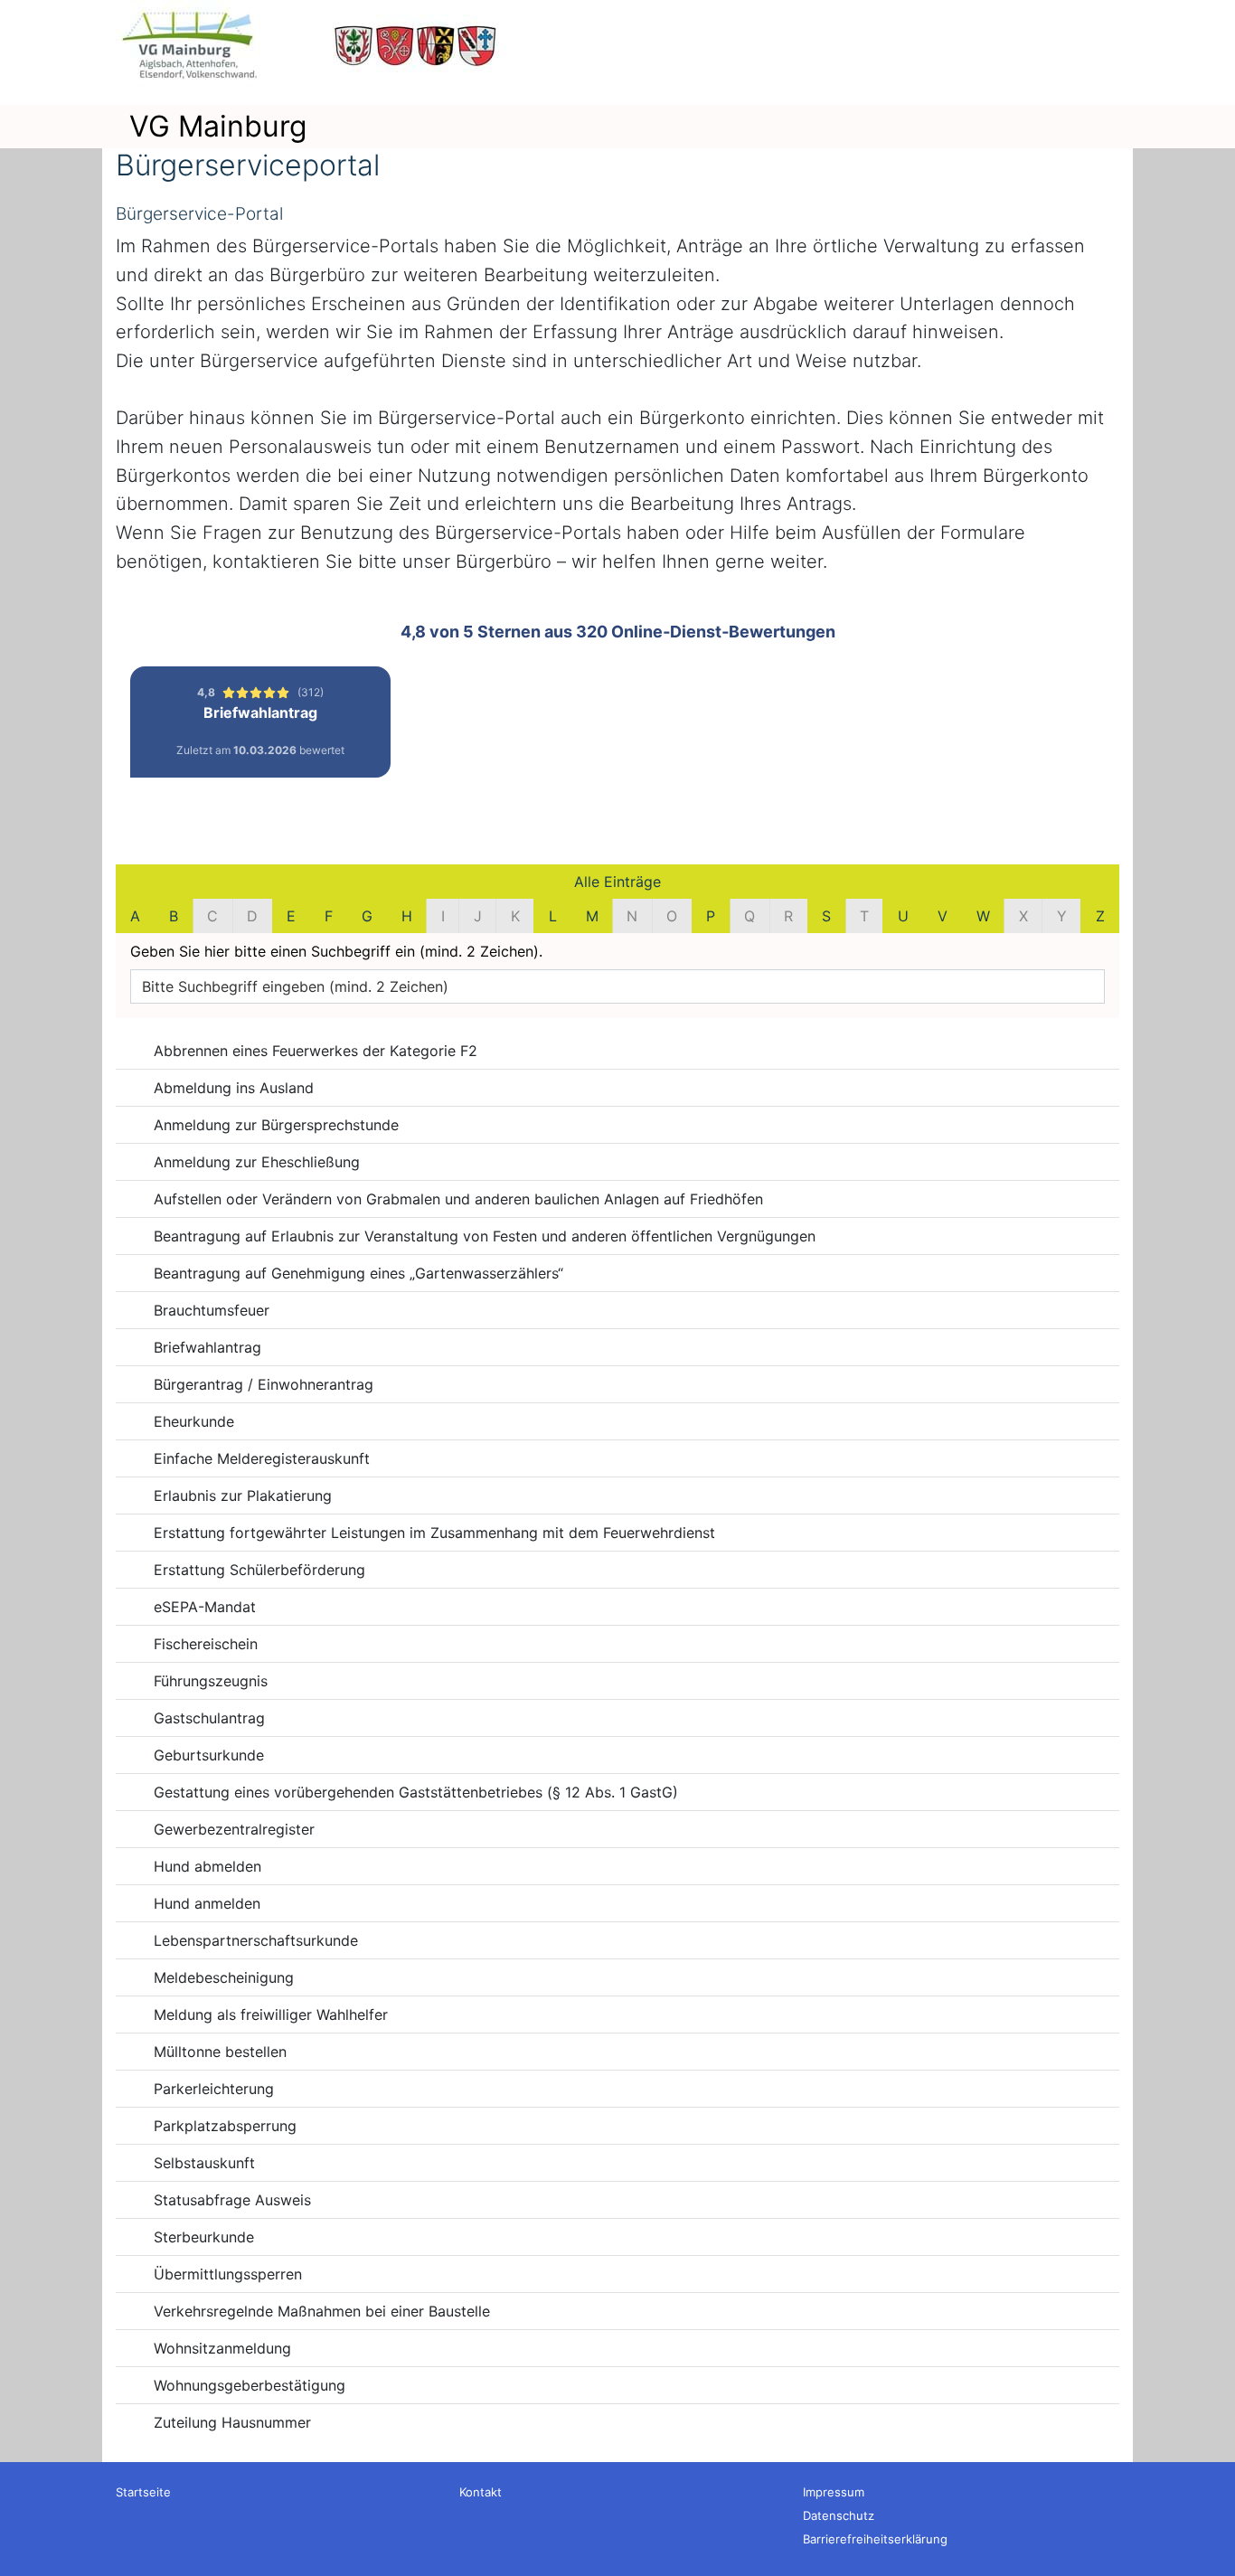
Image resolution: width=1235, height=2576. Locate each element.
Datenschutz (839, 2515)
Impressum (834, 2492)
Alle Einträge (617, 882)
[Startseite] (314, 45)
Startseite (143, 2492)
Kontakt (481, 2492)
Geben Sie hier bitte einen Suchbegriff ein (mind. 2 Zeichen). (336, 951)
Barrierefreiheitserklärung (875, 2539)
